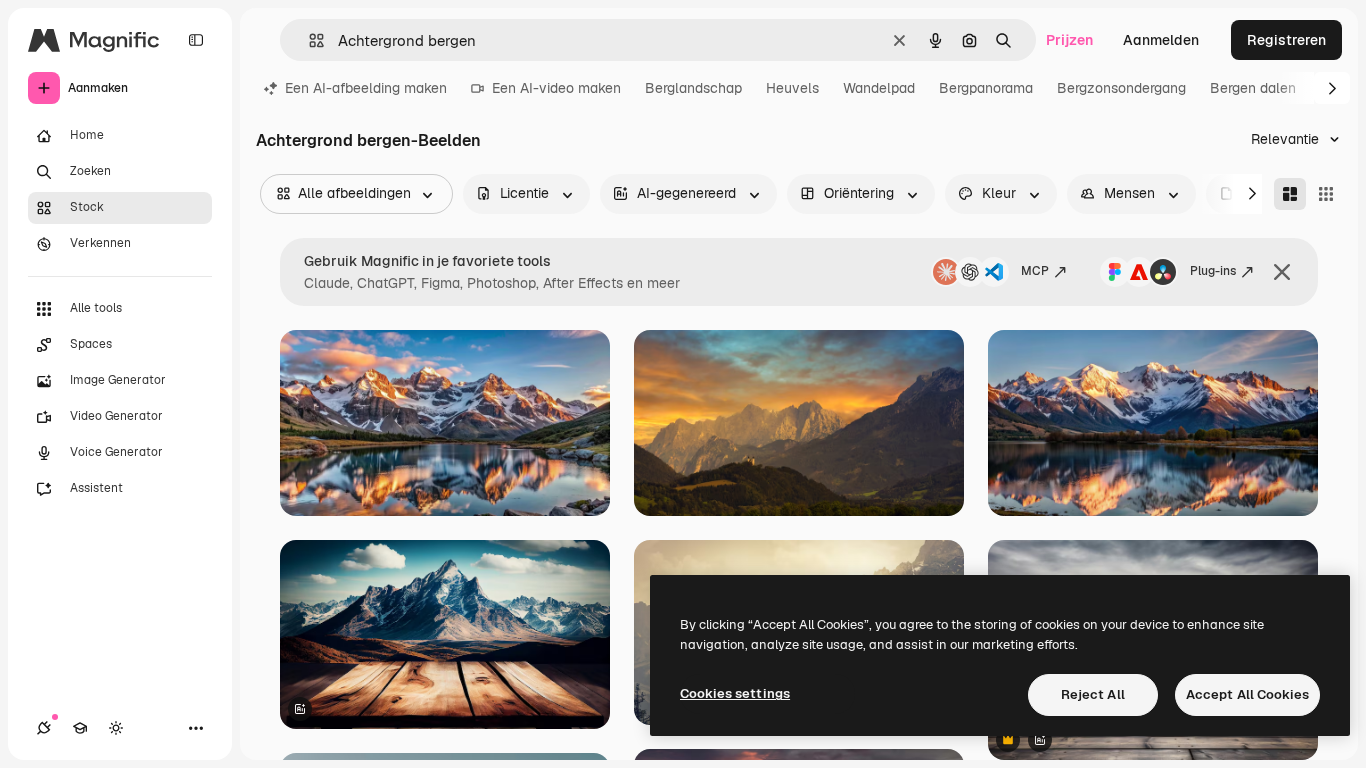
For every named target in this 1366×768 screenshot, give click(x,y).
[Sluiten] (1282, 272)
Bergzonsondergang (1121, 88)
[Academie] (80, 728)
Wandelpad (879, 88)
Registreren (1286, 40)
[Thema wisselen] (116, 728)
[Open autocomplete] (308, 40)
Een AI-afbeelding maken (366, 88)
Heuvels (792, 88)
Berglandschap (693, 88)
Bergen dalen (1253, 88)
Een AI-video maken (556, 88)
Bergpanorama (986, 88)
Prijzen (1069, 40)
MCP (1035, 271)
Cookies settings (735, 693)
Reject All (1093, 694)
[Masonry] (1290, 194)
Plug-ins (1213, 271)
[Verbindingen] (44, 728)
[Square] (1326, 194)
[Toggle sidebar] (196, 40)
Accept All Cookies (1247, 694)
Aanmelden (1161, 40)
